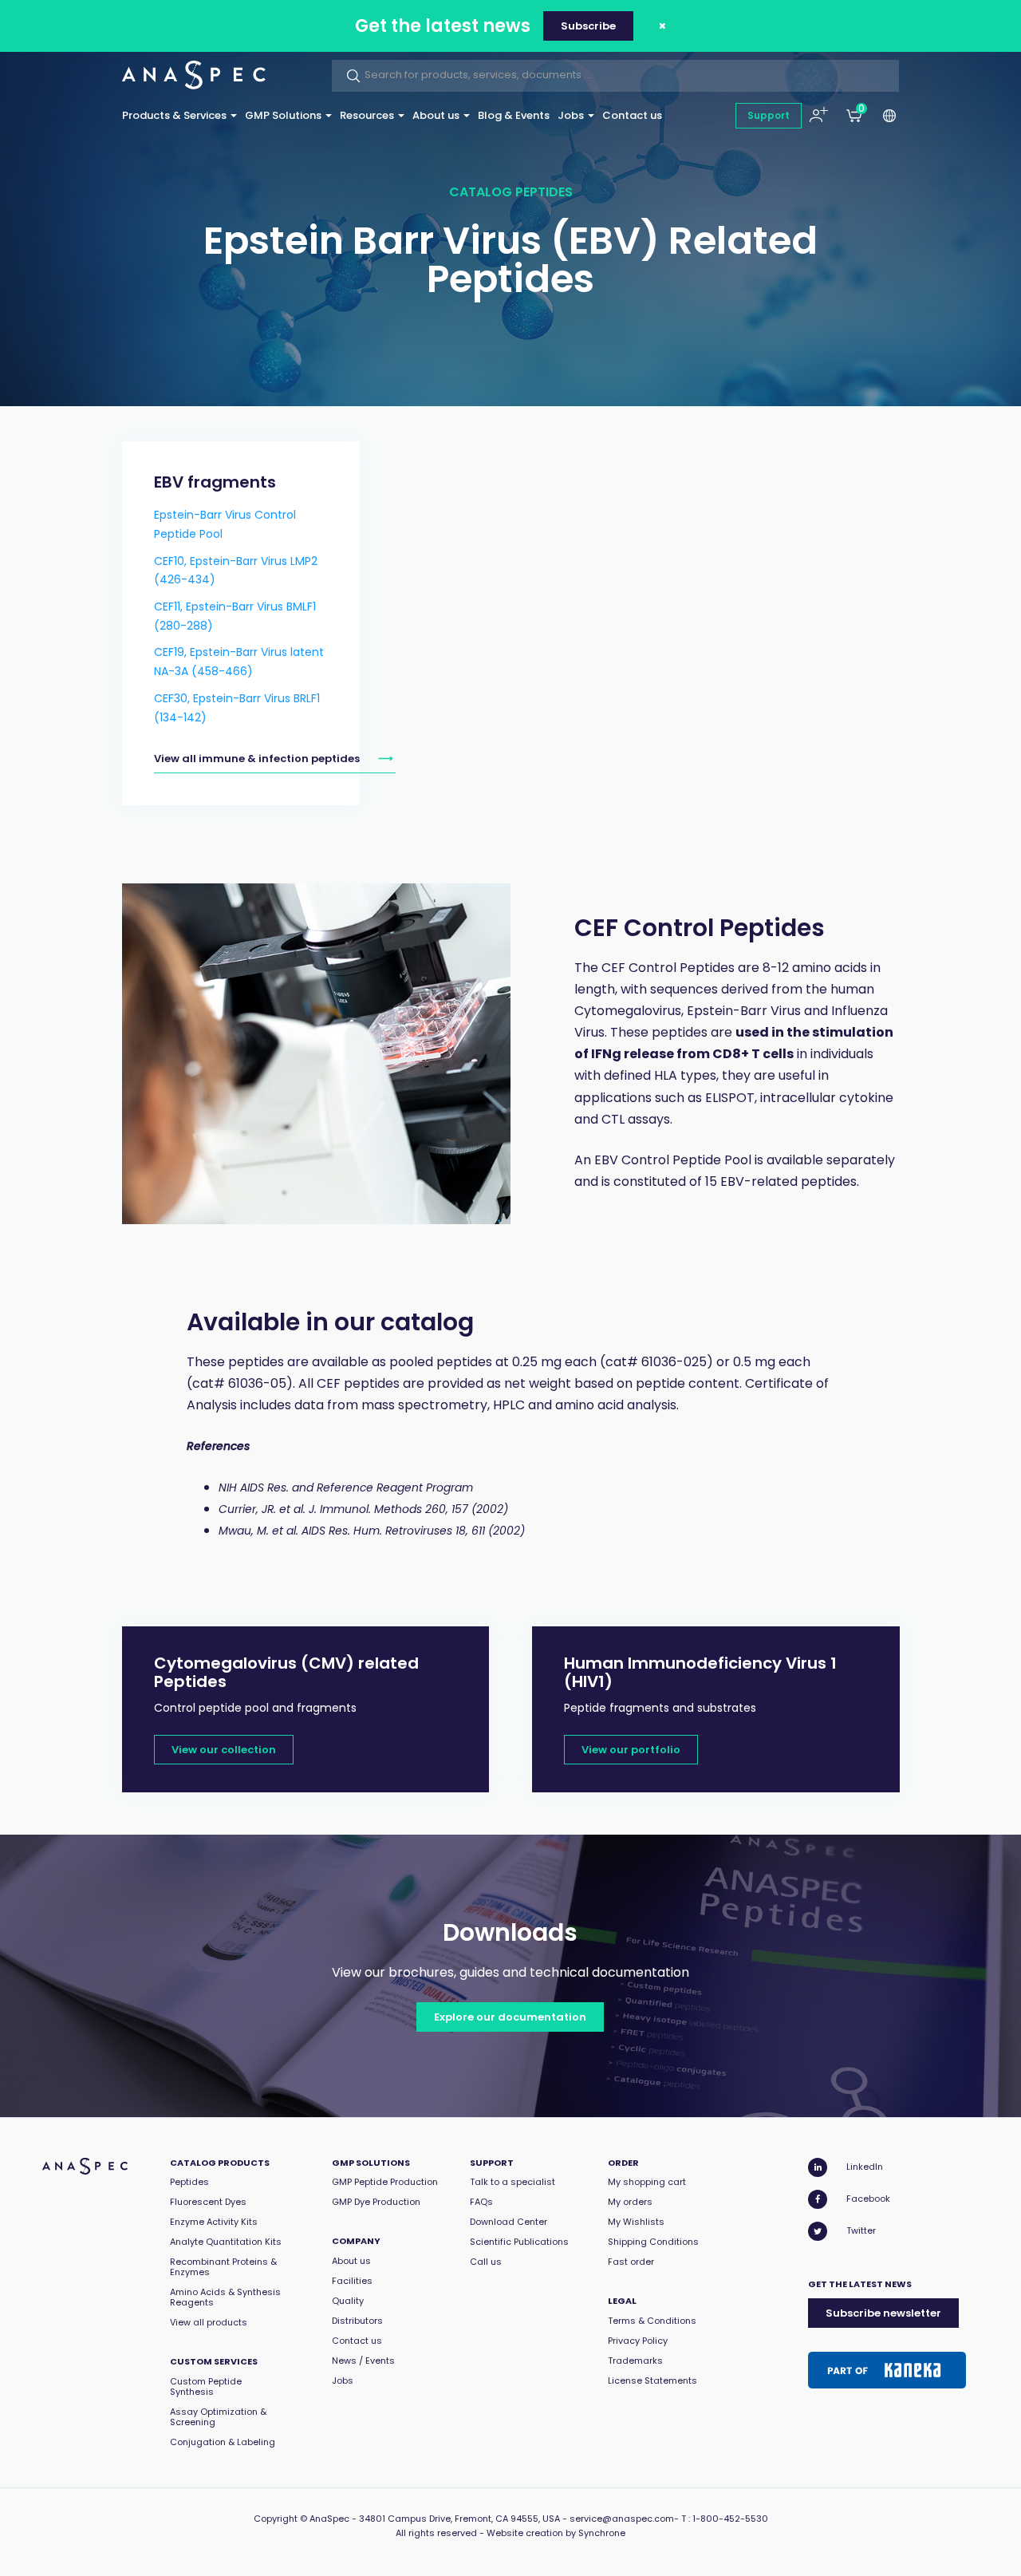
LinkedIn (865, 2167)
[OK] (349, 76)
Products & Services (175, 115)
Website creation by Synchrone (556, 2533)
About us (437, 115)
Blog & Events (514, 115)
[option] (317, 1054)
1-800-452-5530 (730, 2519)
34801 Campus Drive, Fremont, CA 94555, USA (459, 2519)
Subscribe (588, 26)
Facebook (868, 2199)
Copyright (276, 2519)
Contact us (632, 115)
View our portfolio (631, 1750)
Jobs (572, 115)
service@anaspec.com (622, 2519)
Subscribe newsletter (883, 2313)
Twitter (861, 2230)
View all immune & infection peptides (257, 759)
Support (769, 115)
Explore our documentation (510, 2017)
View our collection (224, 1750)
